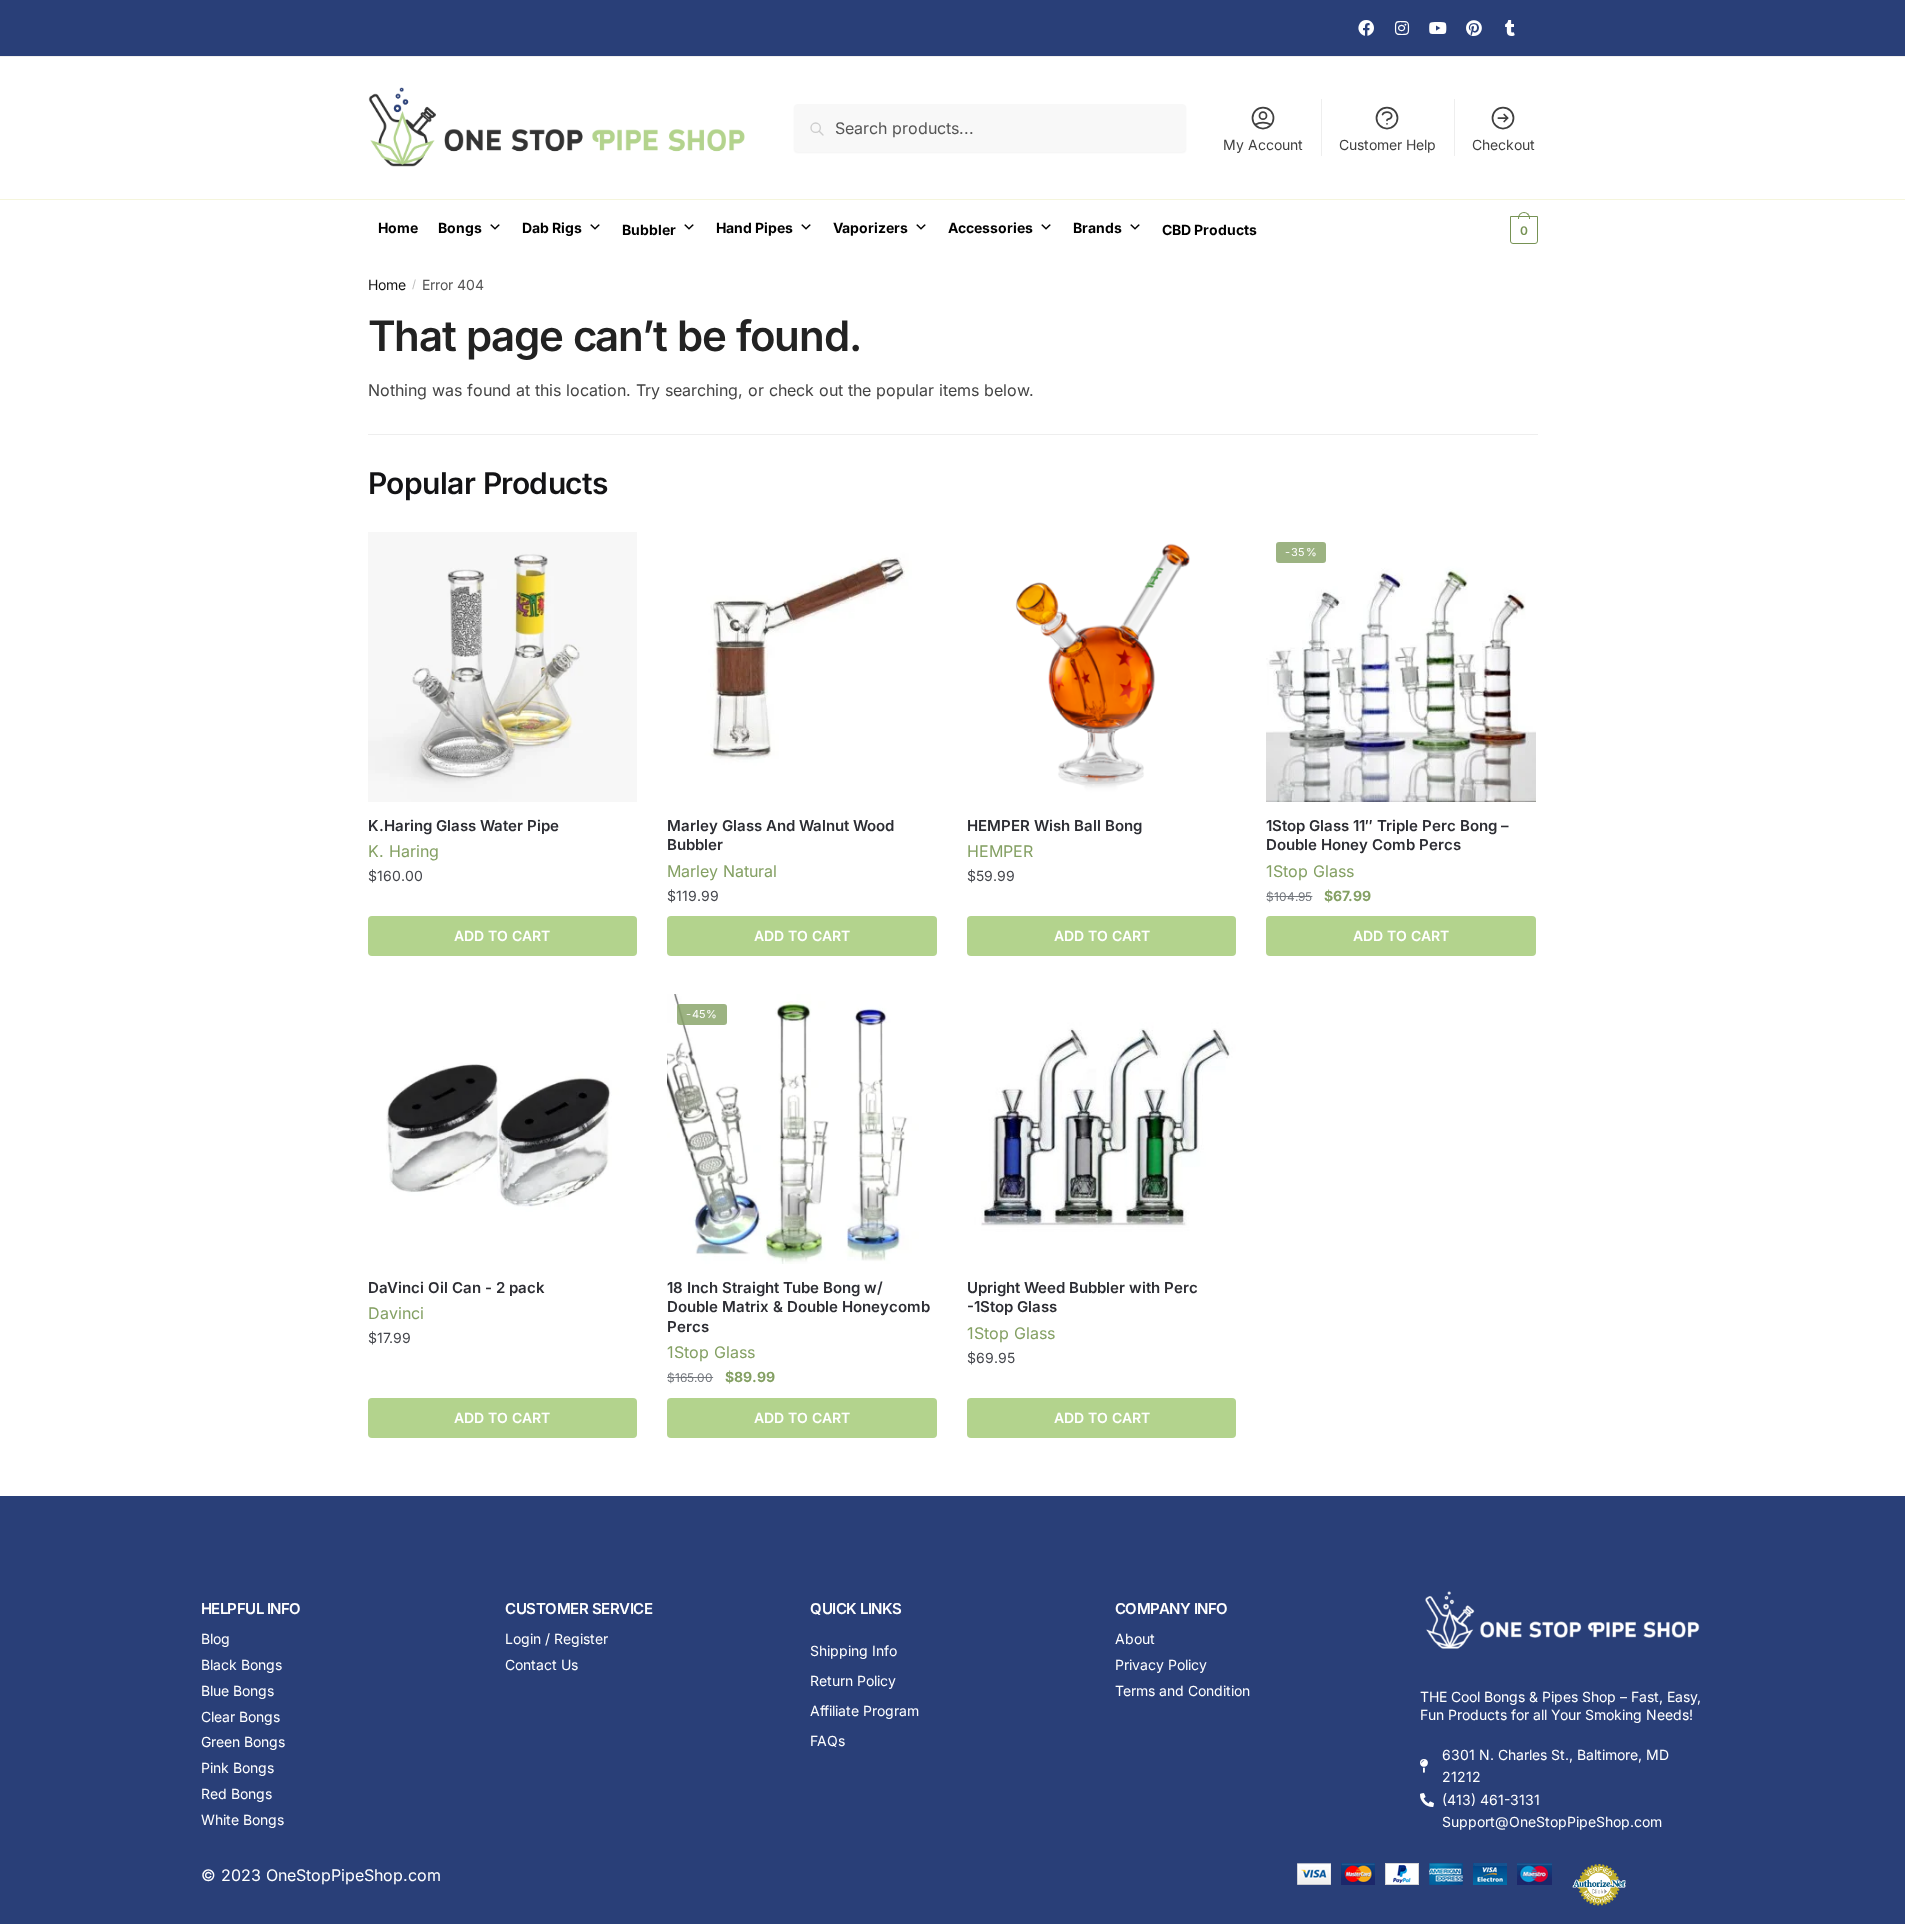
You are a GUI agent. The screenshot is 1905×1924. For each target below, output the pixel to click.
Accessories (990, 227)
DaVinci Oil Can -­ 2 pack (456, 1287)
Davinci (396, 1313)
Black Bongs (241, 1664)
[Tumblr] (1510, 28)
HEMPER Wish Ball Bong (1054, 825)
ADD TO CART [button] (802, 935)
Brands (1097, 227)
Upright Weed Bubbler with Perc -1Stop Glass (1082, 1297)
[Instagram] (1402, 28)
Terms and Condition (1182, 1690)
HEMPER (1000, 851)
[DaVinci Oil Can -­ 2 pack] (503, 1129)
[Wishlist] (607, 562)
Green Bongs (243, 1741)
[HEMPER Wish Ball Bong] (1102, 667)
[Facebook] (1366, 28)
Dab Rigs (552, 227)
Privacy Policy (1161, 1664)
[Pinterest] (1474, 28)
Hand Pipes (754, 227)
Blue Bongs (237, 1690)
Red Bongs (236, 1793)
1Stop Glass (1310, 871)
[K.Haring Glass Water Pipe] (503, 667)
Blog (215, 1638)
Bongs (460, 227)
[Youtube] (1438, 28)
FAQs (827, 1740)
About (1135, 1638)
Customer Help (1387, 144)
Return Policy (853, 1680)
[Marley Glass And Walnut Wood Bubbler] (802, 667)
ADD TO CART (502, 935)
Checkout (1503, 144)
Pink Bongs (237, 1767)
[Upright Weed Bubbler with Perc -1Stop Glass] (1102, 1129)
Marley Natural (722, 871)
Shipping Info (853, 1650)
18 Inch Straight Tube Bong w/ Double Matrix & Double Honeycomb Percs (798, 1307)
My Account (1263, 144)
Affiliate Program (864, 1710)
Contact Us (541, 1664)
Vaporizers (870, 227)
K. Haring (403, 851)
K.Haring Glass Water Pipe (463, 825)
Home (398, 227)
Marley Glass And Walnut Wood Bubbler (780, 835)
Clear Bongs (240, 1716)
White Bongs (242, 1819)
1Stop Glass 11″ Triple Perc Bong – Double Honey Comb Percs (1387, 835)
